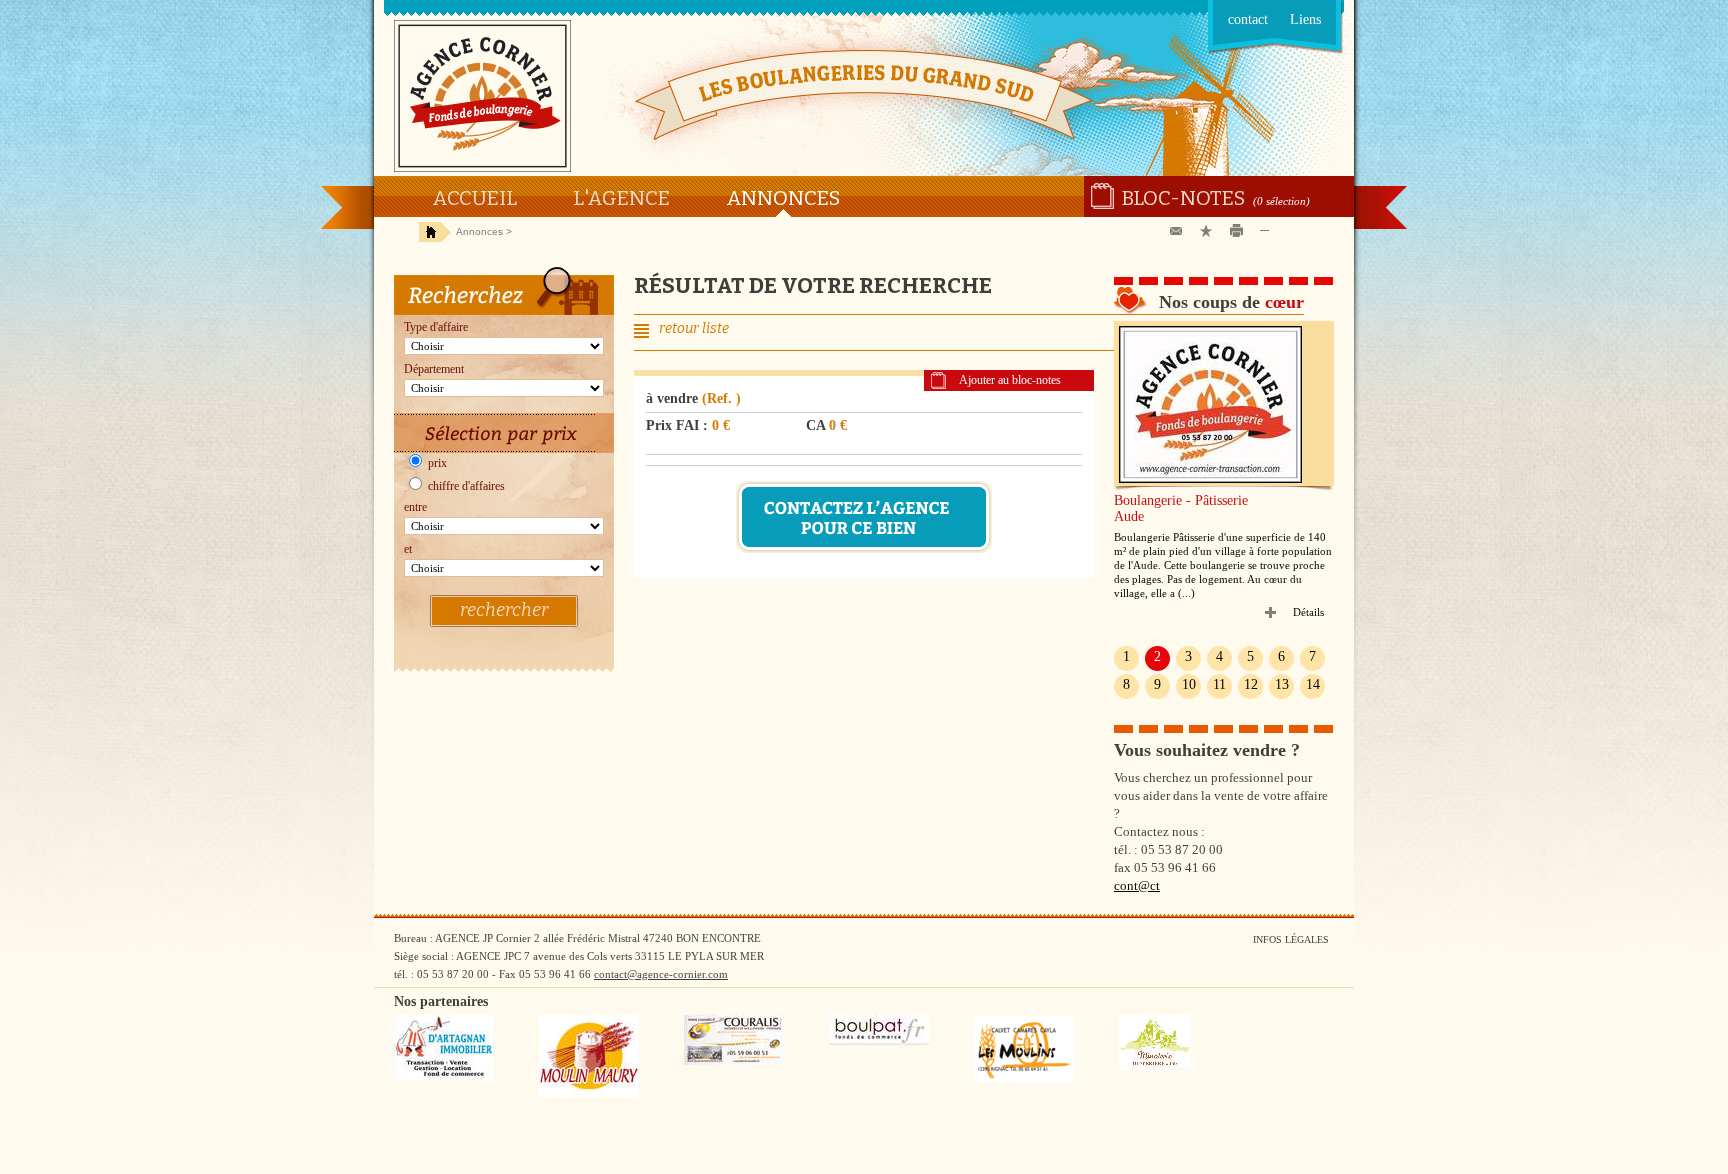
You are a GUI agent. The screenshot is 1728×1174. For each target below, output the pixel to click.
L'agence (621, 198)
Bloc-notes (1183, 198)
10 (1189, 684)
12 (1251, 684)
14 (1313, 684)
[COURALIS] (734, 1061)
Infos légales (1291, 939)
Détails (1308, 612)
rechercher (504, 610)
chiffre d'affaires (465, 486)
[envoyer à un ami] (1180, 231)
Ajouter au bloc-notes (1010, 380)
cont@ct (1137, 885)
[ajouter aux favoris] (1210, 231)
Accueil (474, 198)
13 (1282, 684)
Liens (1305, 19)
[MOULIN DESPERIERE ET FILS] (1155, 1065)
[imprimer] (1240, 231)
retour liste (694, 328)
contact (1248, 19)
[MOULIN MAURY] (589, 1093)
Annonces (783, 198)
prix (436, 463)
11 (1219, 684)
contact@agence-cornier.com (661, 974)
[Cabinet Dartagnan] (444, 1076)
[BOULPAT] (879, 1041)
